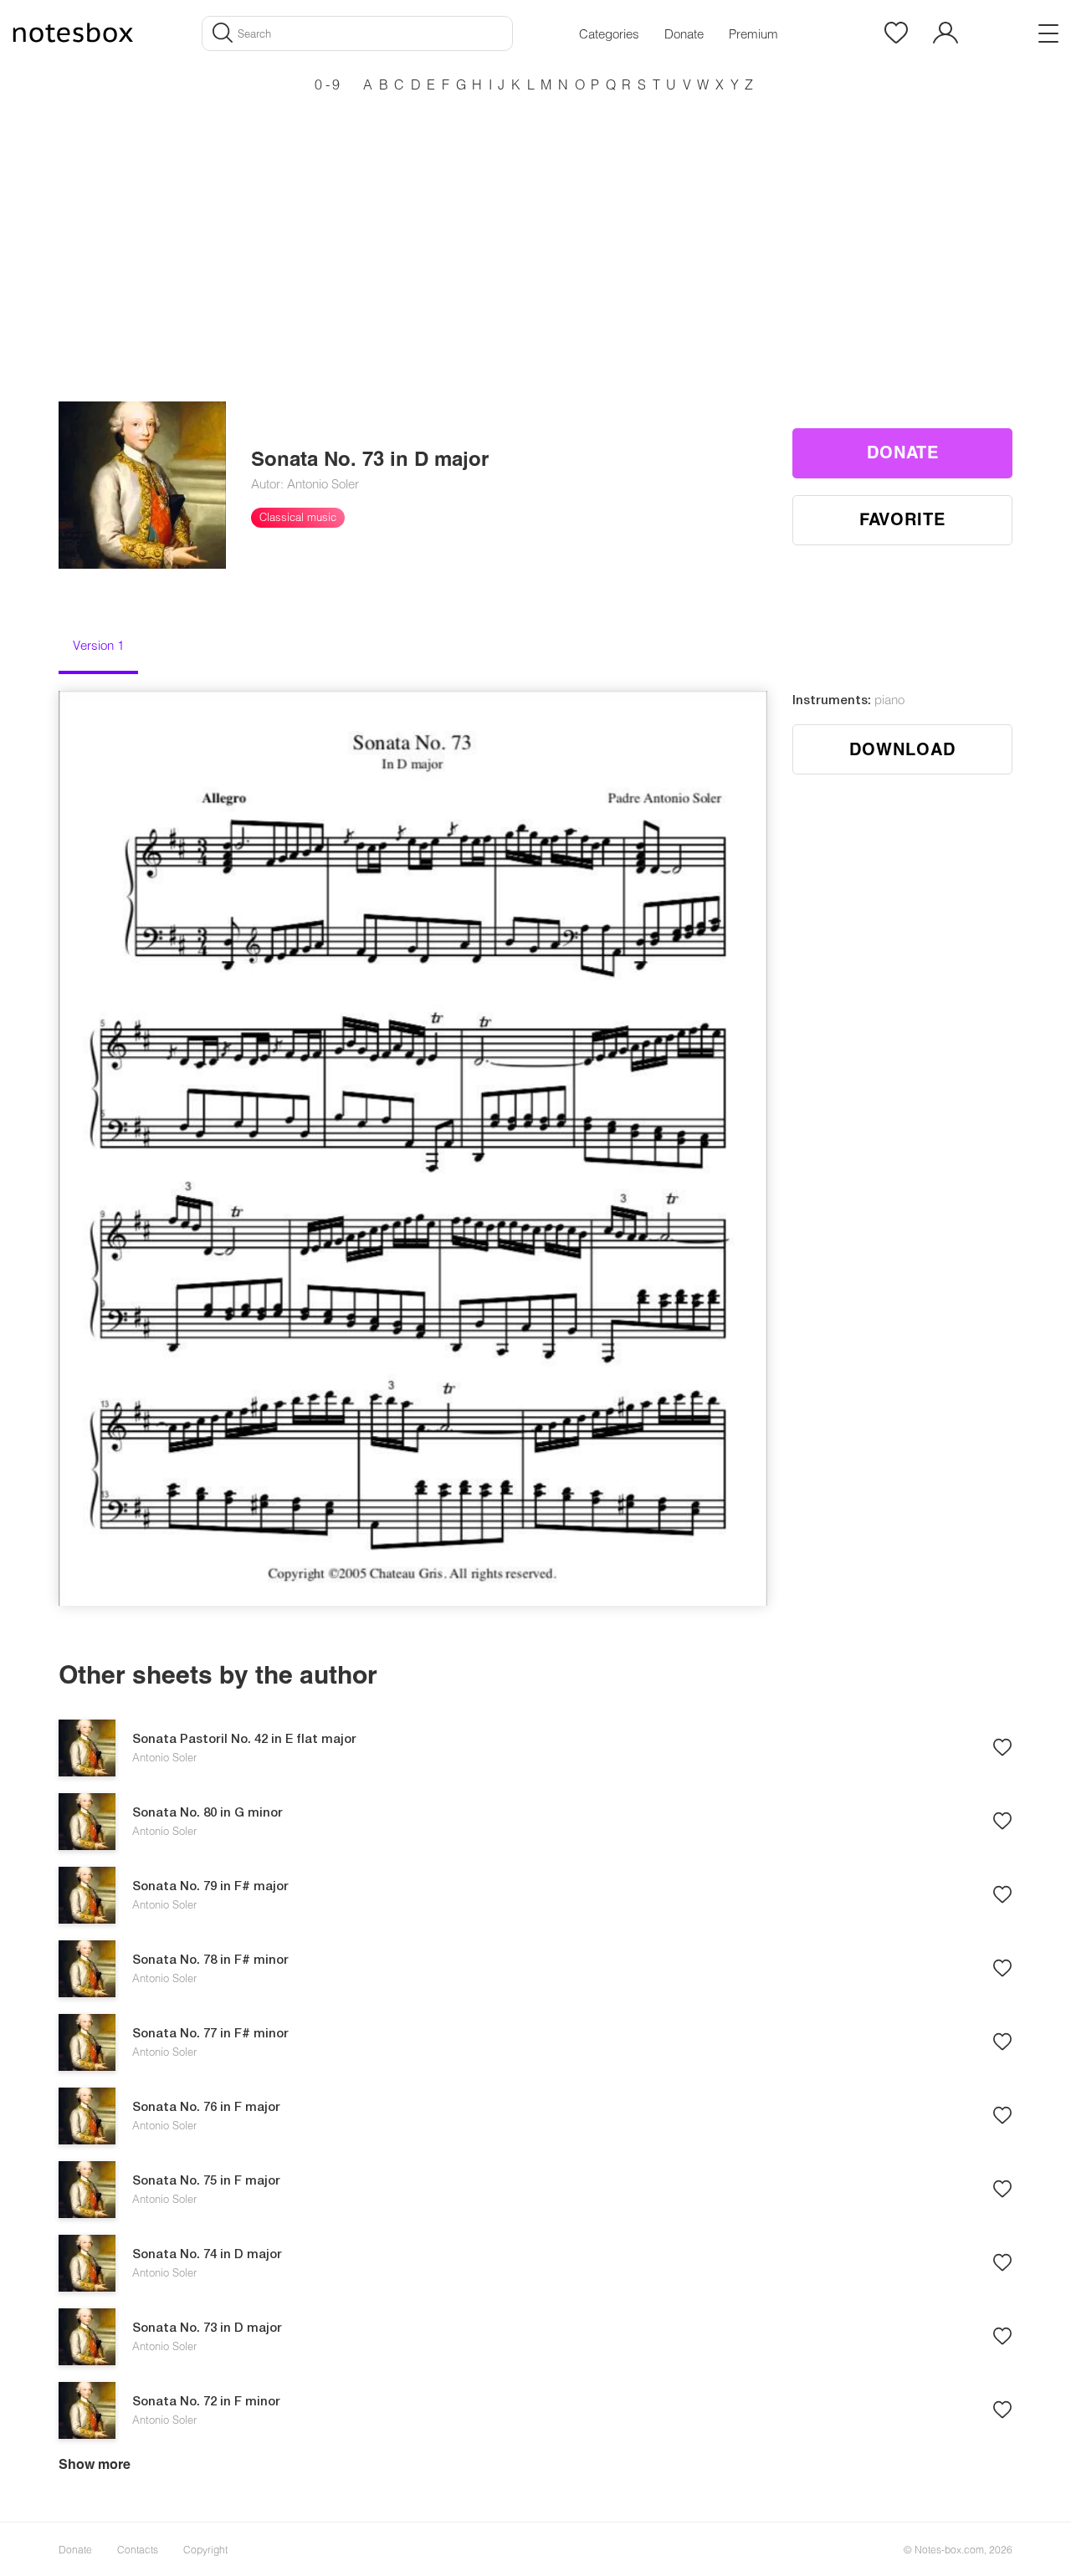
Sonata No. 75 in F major (206, 2181)
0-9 (329, 84)
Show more (95, 2464)
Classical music (298, 517)
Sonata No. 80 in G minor (208, 1813)
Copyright (205, 2549)
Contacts (138, 2549)
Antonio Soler (164, 1757)
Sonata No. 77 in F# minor (210, 2034)
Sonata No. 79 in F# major (210, 1887)
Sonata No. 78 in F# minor (210, 1960)
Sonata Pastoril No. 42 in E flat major (244, 1740)
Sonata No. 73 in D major (207, 2328)
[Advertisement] (535, 217)
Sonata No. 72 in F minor (206, 2402)
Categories (609, 33)
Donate (684, 33)
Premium (753, 33)
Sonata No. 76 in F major (206, 2108)
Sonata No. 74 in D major (207, 2255)
